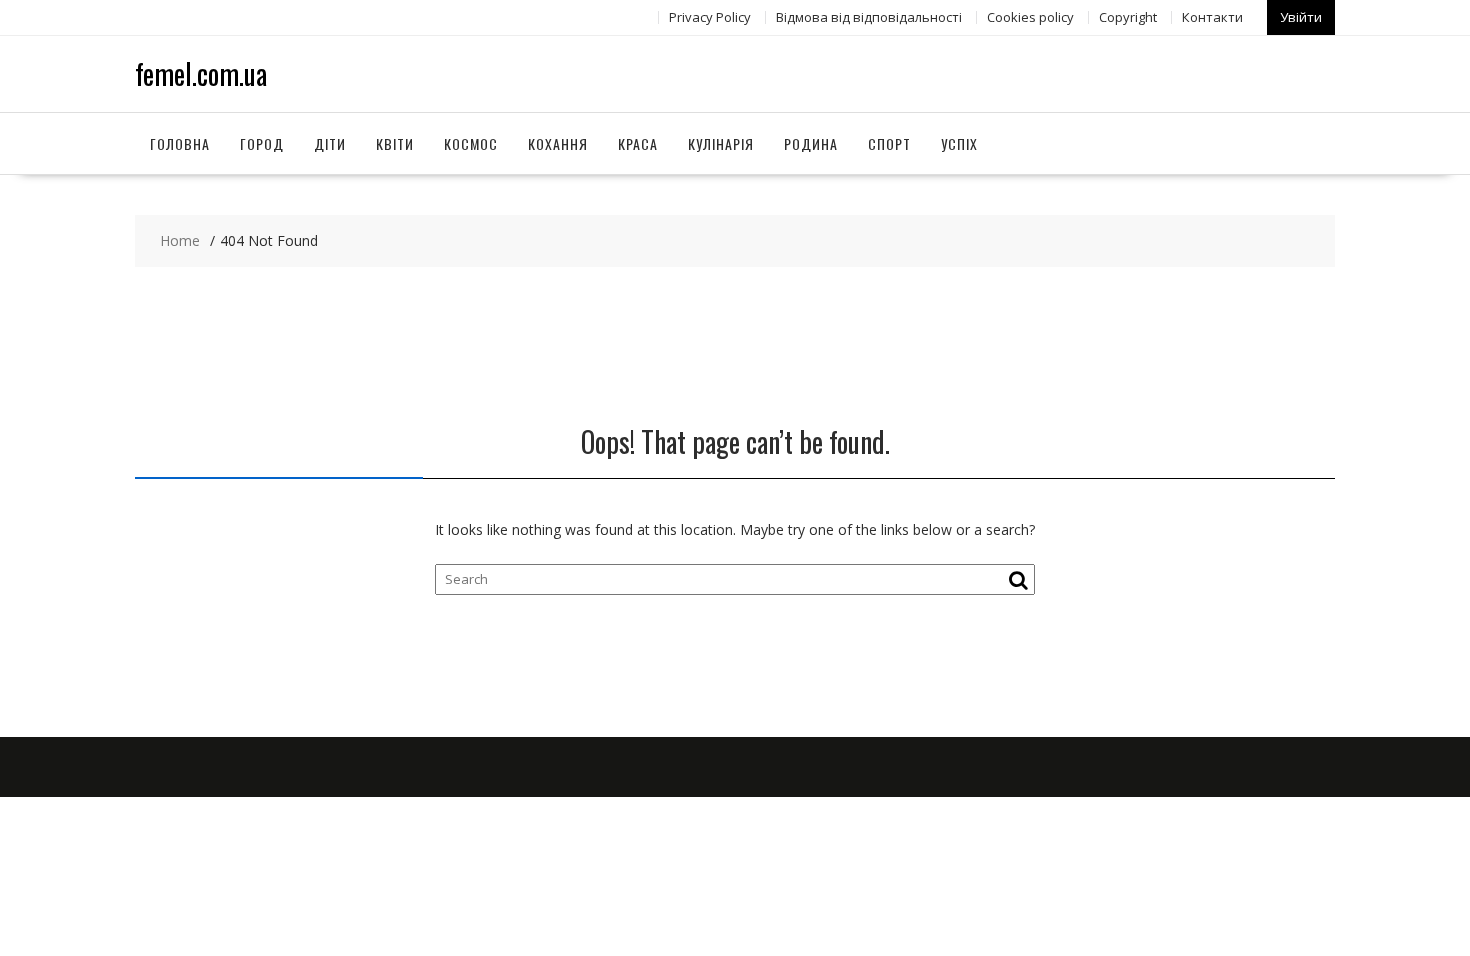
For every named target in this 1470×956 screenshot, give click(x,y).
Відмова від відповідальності (869, 17)
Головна (180, 143)
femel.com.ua (201, 73)
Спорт (889, 143)
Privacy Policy (710, 17)
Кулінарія (721, 143)
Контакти (1212, 17)
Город (262, 143)
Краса (638, 143)
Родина (811, 143)
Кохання (558, 143)
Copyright (1128, 17)
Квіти (395, 143)
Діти (330, 143)
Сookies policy (1030, 17)
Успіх (959, 143)
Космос (471, 143)
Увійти (1301, 17)
